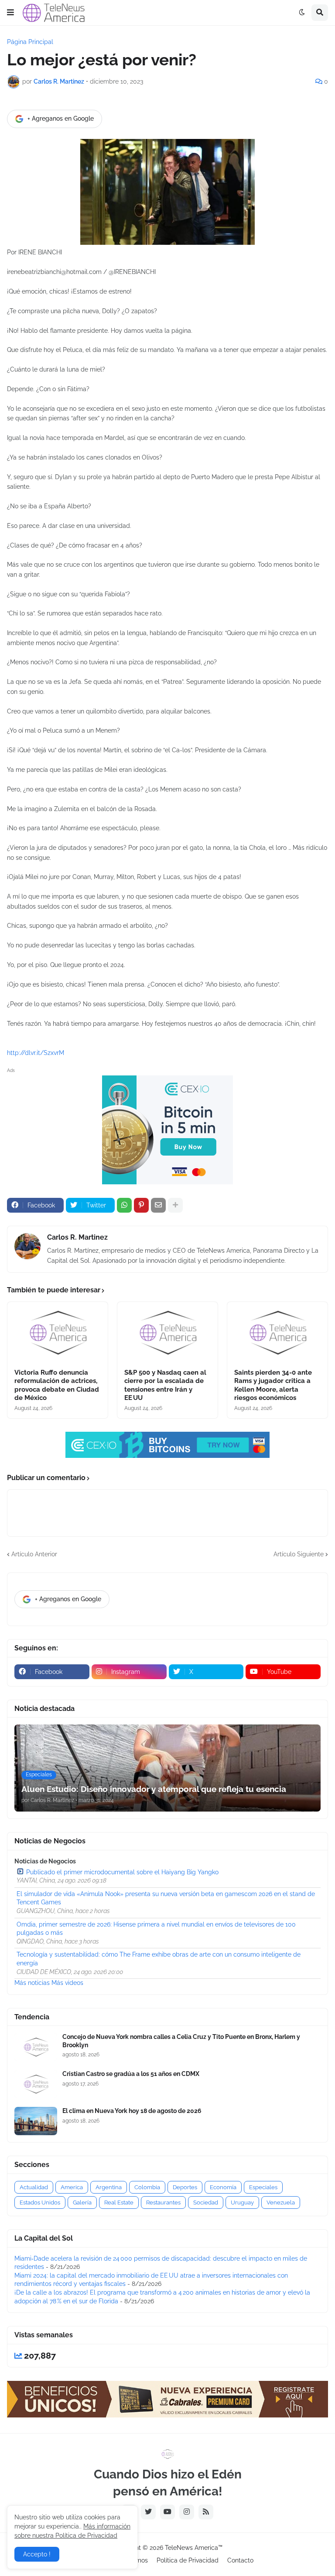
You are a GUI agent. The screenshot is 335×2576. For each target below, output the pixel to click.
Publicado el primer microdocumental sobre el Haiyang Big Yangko (122, 1872)
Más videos (67, 1983)
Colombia (147, 2187)
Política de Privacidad (188, 2560)
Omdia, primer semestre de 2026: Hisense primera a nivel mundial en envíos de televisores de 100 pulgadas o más (156, 1929)
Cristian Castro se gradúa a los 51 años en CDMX (131, 2074)
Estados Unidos (40, 2202)
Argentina (109, 2187)
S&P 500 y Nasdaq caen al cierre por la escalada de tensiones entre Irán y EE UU (165, 1385)
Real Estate (119, 2202)
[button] (10, 13)
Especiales (263, 2187)
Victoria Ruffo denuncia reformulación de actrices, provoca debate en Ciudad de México (57, 1385)
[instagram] (187, 2512)
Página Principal (30, 42)
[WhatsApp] (124, 1205)
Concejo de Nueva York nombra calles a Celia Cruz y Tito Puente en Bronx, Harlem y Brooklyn (181, 2041)
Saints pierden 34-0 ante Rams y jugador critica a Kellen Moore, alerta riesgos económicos (273, 1385)
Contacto (240, 2560)
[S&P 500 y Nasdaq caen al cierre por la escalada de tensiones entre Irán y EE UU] (167, 1332)
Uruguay (242, 2202)
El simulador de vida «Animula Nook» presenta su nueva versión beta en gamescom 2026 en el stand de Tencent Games (166, 1898)
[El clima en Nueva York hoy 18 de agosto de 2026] (36, 2121)
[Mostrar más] (175, 1205)
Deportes (185, 2187)
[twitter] (148, 2512)
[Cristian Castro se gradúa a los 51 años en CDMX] (36, 2084)
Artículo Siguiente (299, 1554)
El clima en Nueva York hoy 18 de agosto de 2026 (132, 2111)
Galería (82, 2202)
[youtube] (167, 2512)
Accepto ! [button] (37, 2554)
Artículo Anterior (34, 1554)
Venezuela (281, 2202)
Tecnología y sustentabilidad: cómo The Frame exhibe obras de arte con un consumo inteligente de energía (159, 1959)
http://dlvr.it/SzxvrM (36, 1053)
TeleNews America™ (194, 2548)
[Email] (158, 1205)
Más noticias (32, 1983)
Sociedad (206, 2202)
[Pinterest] (141, 1205)
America (72, 2187)
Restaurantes (163, 2202)
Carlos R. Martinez (77, 1237)
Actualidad (34, 2187)
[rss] (206, 2512)
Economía (223, 2187)
